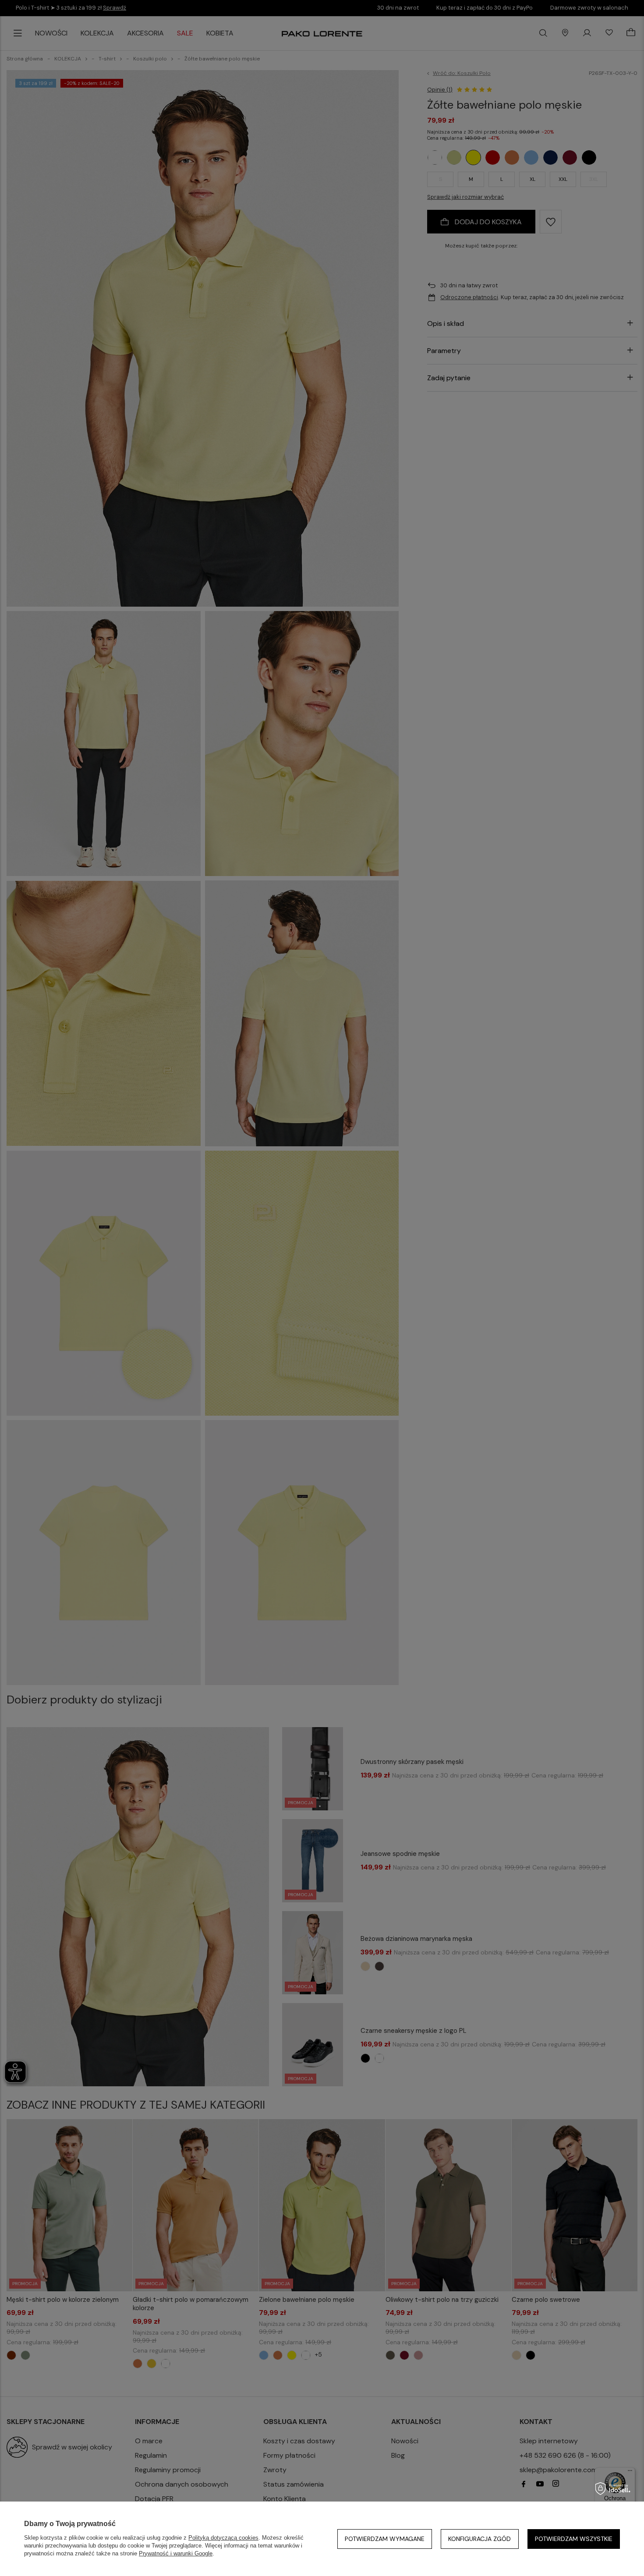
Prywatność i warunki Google (176, 2553)
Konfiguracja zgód (479, 2539)
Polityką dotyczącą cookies (223, 2538)
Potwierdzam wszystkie (574, 2539)
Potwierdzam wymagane (385, 2539)
